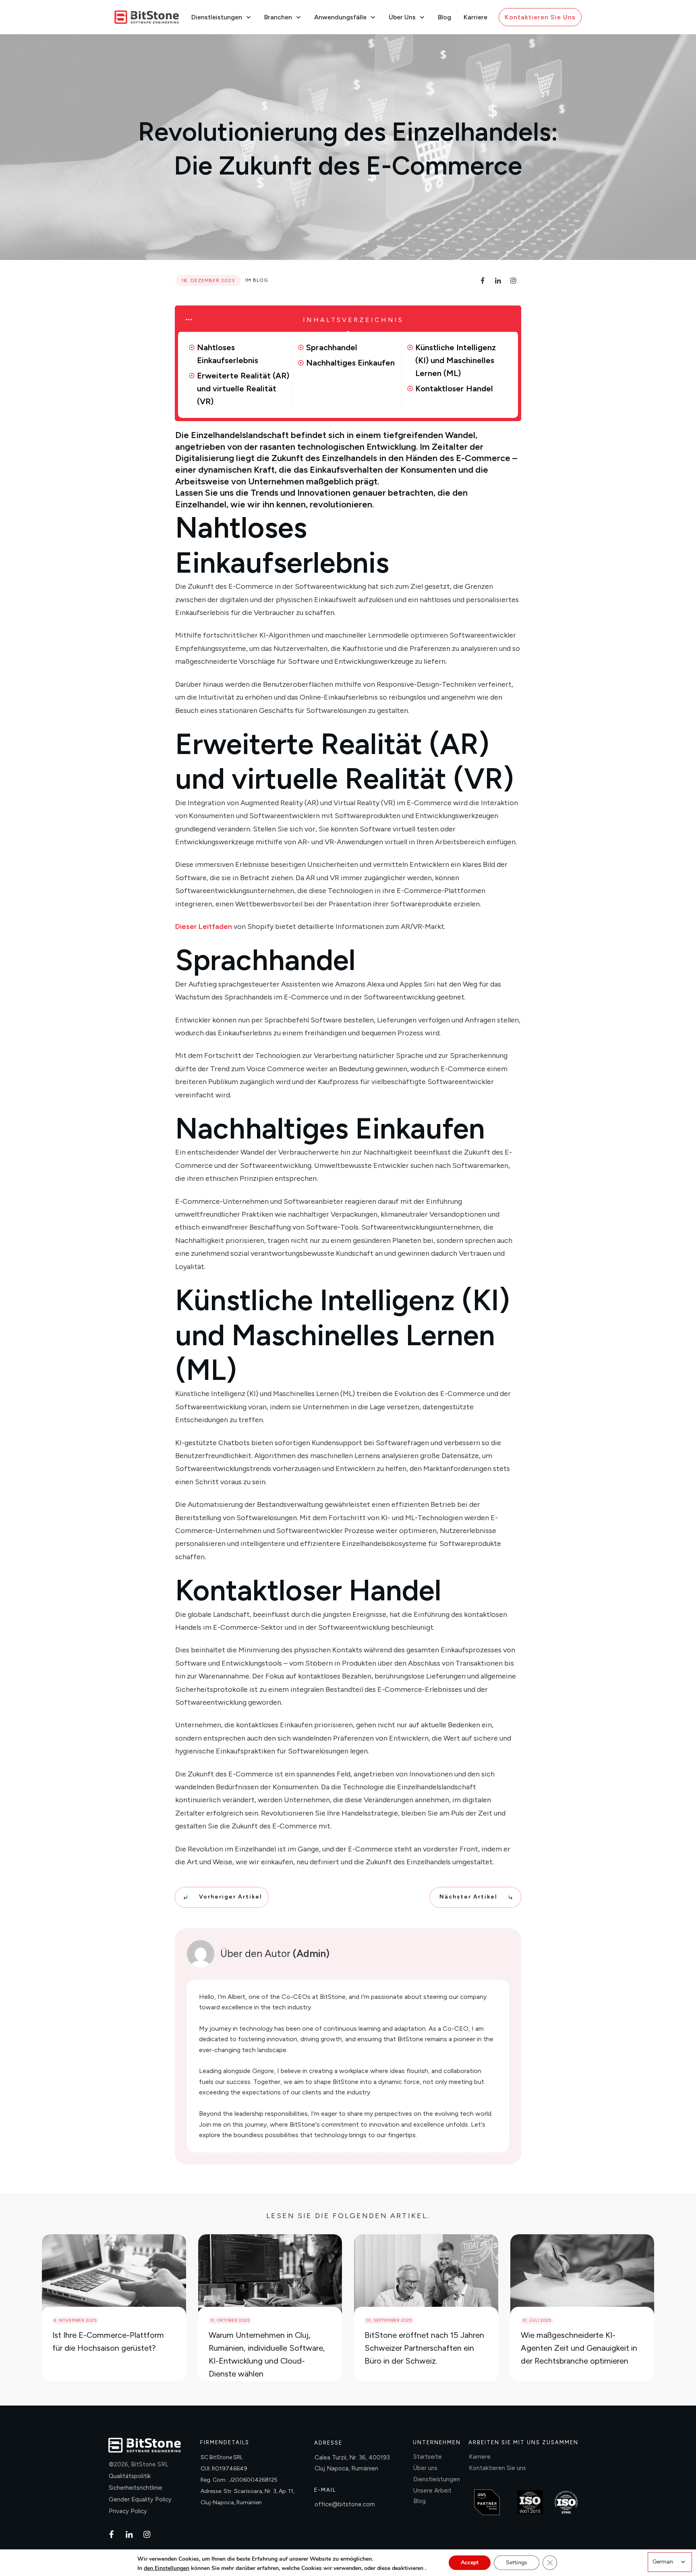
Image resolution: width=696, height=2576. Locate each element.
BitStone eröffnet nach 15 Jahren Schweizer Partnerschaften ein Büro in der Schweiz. (424, 2348)
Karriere (480, 2457)
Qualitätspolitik (130, 2476)
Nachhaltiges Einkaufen (350, 363)
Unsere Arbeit (432, 2491)
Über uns (425, 2468)
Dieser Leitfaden (204, 927)
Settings (517, 2562)
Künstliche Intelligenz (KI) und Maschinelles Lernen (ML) (456, 360)
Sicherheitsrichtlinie (136, 2488)
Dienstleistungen (437, 2479)
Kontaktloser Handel (454, 388)
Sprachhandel (332, 347)
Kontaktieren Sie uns (497, 2468)
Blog (260, 280)
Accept (470, 2562)
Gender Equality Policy (140, 2499)
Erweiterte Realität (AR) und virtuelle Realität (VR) (243, 388)
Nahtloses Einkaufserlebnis (228, 354)
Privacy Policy (128, 2511)
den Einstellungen (167, 2568)
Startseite (428, 2457)
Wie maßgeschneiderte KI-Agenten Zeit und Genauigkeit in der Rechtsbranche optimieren (579, 2348)
